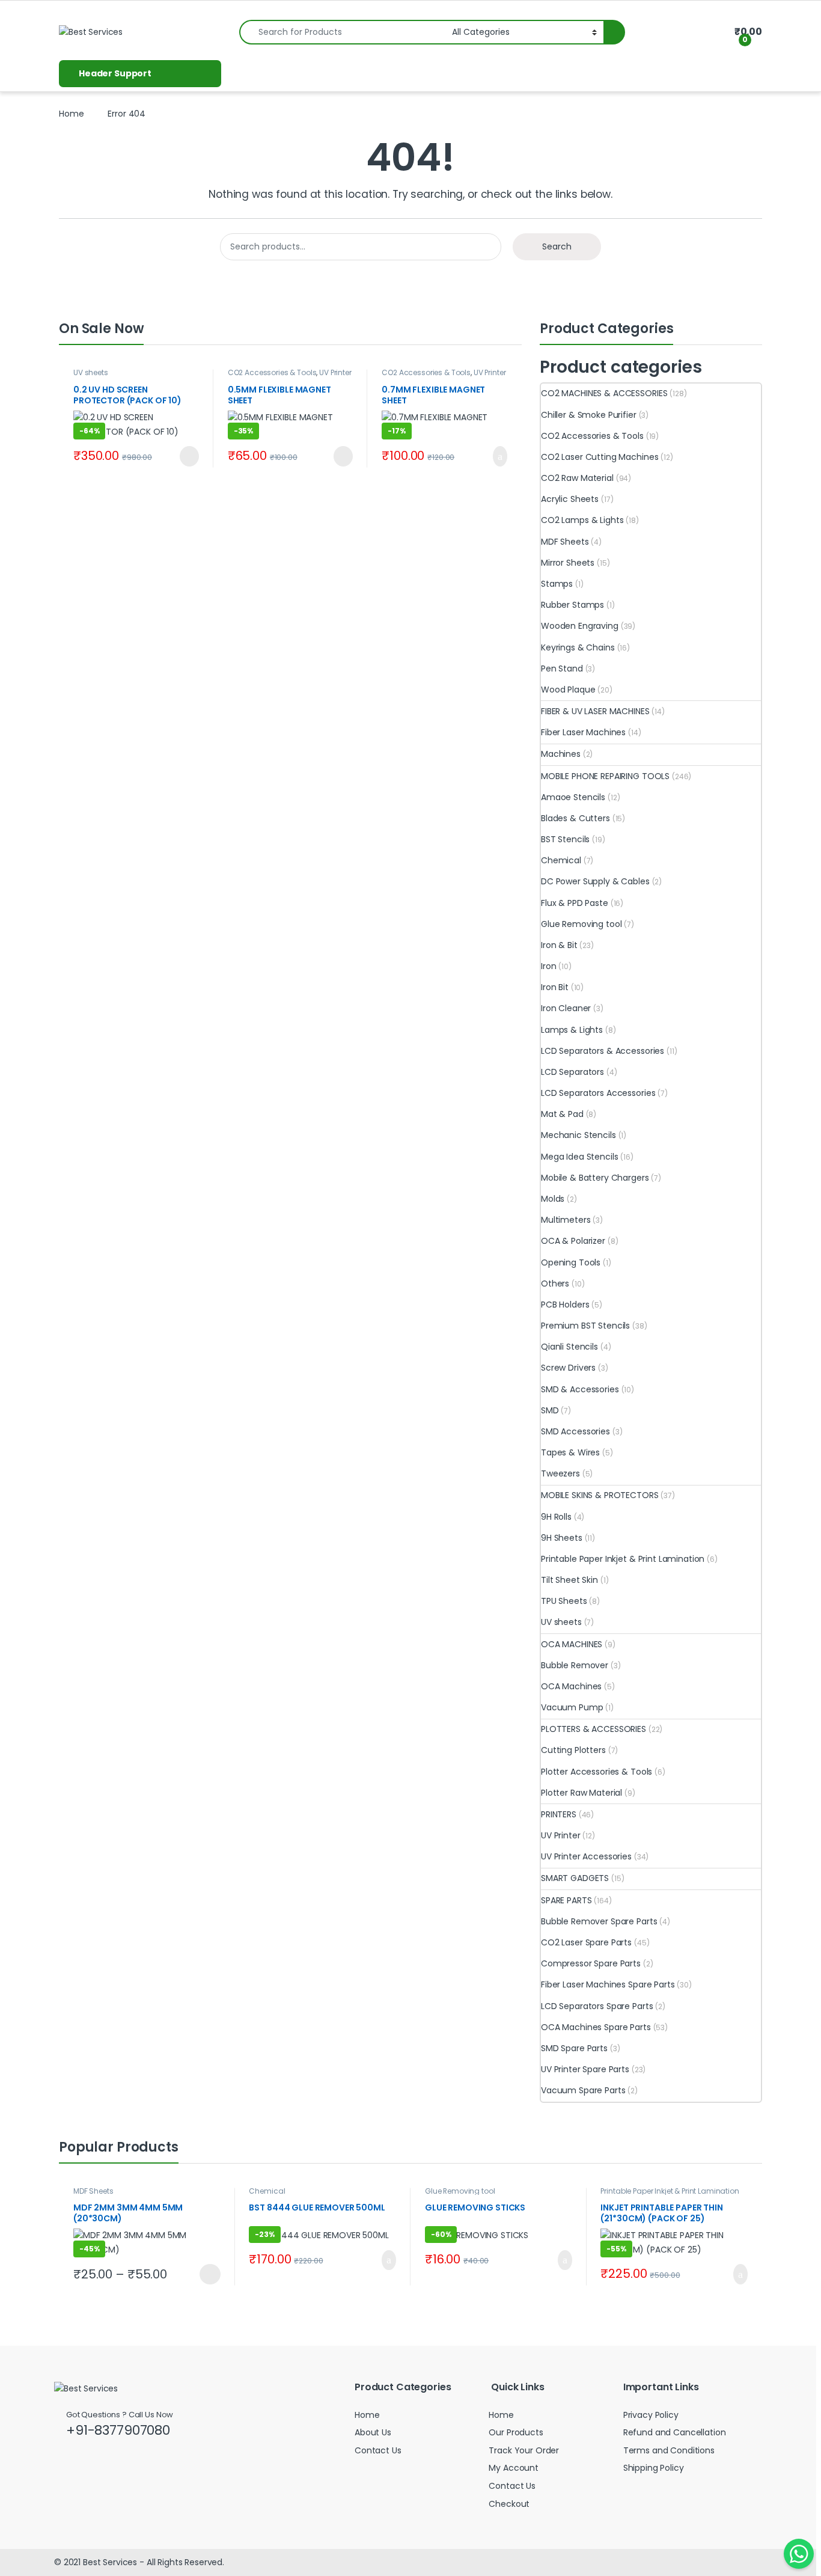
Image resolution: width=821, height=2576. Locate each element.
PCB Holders (565, 1305)
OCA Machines (571, 1686)
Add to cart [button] (499, 456)
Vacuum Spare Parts (583, 2090)
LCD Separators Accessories (598, 1093)
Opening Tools (571, 1262)
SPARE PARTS (566, 1900)
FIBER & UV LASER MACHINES (595, 711)
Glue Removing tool (581, 924)
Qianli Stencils (569, 1347)
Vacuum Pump (572, 1707)
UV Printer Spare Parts (585, 2069)
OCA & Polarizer (573, 1241)
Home (71, 114)
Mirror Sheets (568, 563)
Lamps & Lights (572, 1030)
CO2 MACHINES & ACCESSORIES (604, 393)
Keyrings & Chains (578, 647)
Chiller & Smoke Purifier (589, 415)
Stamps (557, 584)
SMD (550, 1410)
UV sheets (91, 372)
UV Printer (561, 1835)
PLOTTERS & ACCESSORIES (594, 1729)
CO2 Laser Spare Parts (586, 1942)
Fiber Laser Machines (583, 732)
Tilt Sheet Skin (569, 1580)
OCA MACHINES (572, 1644)
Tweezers (560, 1473)
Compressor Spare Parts (591, 1963)
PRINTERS (559, 1814)
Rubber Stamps (572, 605)
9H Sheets (562, 1538)
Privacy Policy (651, 2415)
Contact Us (378, 2450)
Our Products (516, 2432)
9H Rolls (556, 1517)
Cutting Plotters (573, 1750)
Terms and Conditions (669, 2450)
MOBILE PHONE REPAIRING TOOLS (605, 776)
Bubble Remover (575, 1665)
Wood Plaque (568, 690)
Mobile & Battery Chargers (595, 1178)
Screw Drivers (568, 1368)
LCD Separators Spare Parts (597, 2006)
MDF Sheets (565, 542)
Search (557, 246)
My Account (514, 2468)
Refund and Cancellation (675, 2432)
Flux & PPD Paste (575, 903)
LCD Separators (572, 1072)
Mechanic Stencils (578, 1135)
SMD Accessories (575, 1431)
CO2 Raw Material (577, 478)
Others (555, 1283)
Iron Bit (555, 987)
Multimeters (566, 1220)
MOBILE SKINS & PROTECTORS (600, 1495)
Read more (187, 456)
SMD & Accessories (580, 1389)
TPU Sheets (564, 1601)
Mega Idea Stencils (579, 1157)
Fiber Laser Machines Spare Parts (608, 1984)
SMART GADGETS (575, 1878)
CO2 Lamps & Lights (582, 520)
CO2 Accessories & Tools (272, 372)
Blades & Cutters (575, 818)
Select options (205, 2274)
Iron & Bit (559, 945)
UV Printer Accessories (586, 1856)
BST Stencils (565, 839)
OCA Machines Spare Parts (596, 2027)
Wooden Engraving (580, 626)
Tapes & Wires (570, 1452)
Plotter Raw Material (581, 1793)
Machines (561, 754)
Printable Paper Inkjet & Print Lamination (623, 1559)
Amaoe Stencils (573, 797)
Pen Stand (562, 668)
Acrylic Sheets (570, 499)
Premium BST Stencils (585, 1326)
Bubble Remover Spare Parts (599, 1921)
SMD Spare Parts (574, 2048)
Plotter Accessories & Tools (597, 1772)
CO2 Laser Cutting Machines (600, 457)
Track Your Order (524, 2450)
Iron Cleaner (566, 1008)
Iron (548, 966)
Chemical (561, 860)
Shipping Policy (654, 2468)
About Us (373, 2432)
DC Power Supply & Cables (595, 881)
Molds (553, 1199)
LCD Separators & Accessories (603, 1051)
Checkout (509, 2504)
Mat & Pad (562, 1114)
